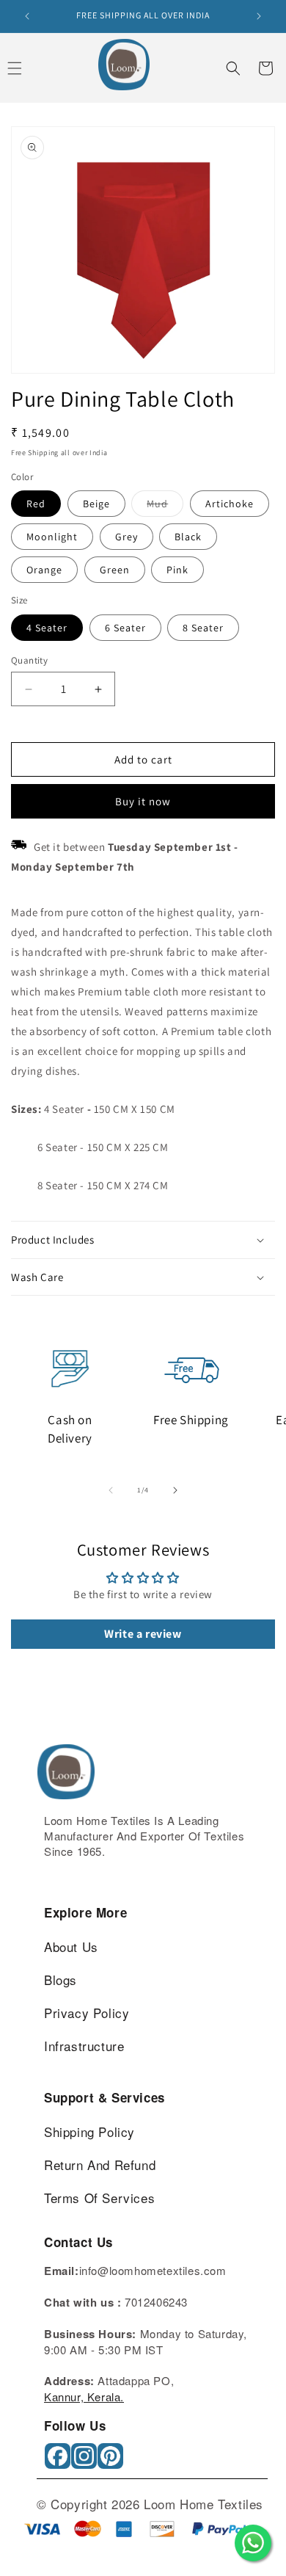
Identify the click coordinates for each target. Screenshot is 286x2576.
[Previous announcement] (27, 16)
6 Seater (125, 628)
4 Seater (47, 628)
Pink (177, 570)
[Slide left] (111, 1490)
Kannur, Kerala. (84, 2397)
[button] (233, 68)
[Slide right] (175, 1490)
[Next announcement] (259, 16)
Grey (126, 537)
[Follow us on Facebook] (59, 2461)
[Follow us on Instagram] (85, 2461)
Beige (96, 504)
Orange (44, 570)
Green (115, 570)
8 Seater (203, 628)
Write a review (143, 1634)
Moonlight (52, 537)
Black (188, 537)
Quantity (29, 660)
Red (36, 504)
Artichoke (230, 504)
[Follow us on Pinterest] (112, 2461)
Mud (165, 507)
